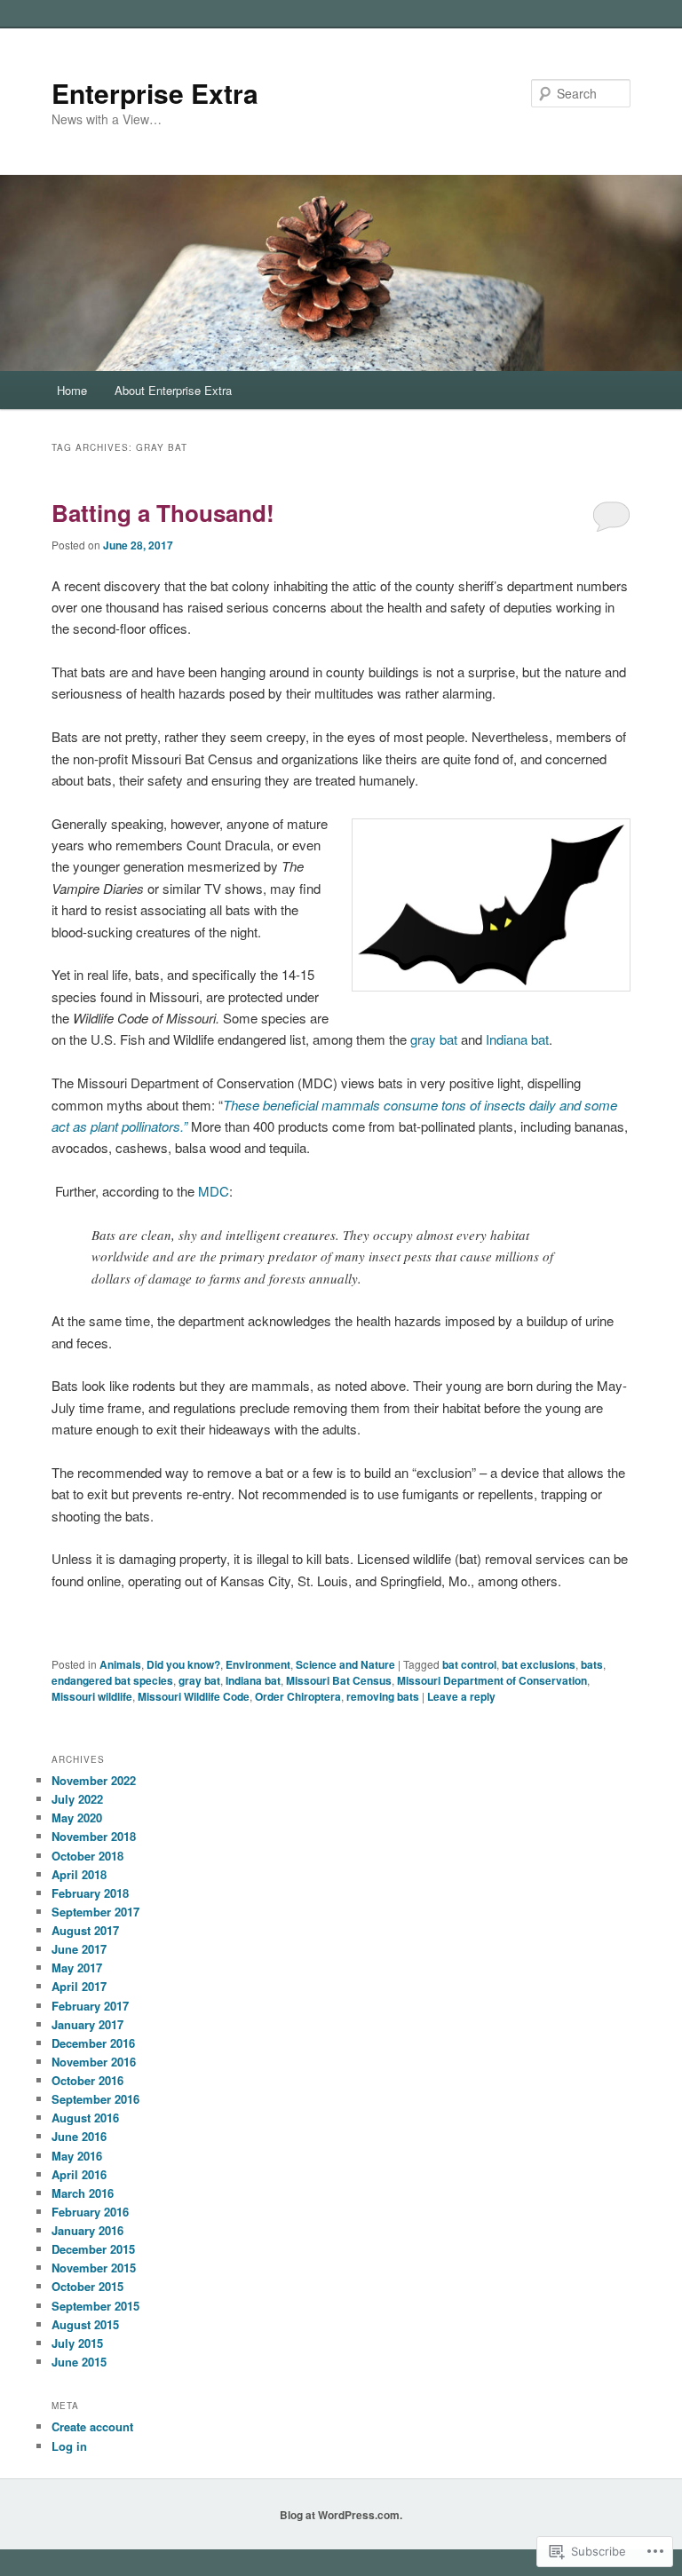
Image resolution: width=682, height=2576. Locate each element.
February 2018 (90, 1893)
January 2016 (87, 2230)
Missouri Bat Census (339, 1680)
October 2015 (87, 2286)
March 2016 (83, 2193)
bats (592, 1664)
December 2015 (93, 2249)
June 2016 (79, 2136)
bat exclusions (539, 1664)
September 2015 (95, 2306)
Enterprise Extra (155, 93)
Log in (69, 2446)
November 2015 (94, 2268)
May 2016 (77, 2156)
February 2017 (90, 2006)
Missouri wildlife (92, 1696)
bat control (469, 1664)
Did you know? (183, 1664)
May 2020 (77, 1817)
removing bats (383, 1696)
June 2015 (79, 2362)
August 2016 (85, 2118)
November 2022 (94, 1780)
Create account (92, 2426)
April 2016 (79, 2174)
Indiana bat (517, 1039)
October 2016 (87, 2080)
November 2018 (94, 1836)
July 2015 (77, 2343)
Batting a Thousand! (163, 513)
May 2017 (77, 1968)
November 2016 (94, 2062)
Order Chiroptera (298, 1696)
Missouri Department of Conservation (492, 1680)
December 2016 (93, 2043)
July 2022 (77, 1799)
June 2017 (79, 1949)
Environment (258, 1664)
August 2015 (85, 2324)
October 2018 (87, 1856)
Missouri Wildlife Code (194, 1696)
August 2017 (85, 1930)
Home (72, 390)
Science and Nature (345, 1664)
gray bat (434, 1039)
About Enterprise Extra (173, 390)
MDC (214, 1191)
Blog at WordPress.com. (341, 2515)
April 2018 (79, 1874)
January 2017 (87, 2024)
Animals (120, 1664)
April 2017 (79, 1986)
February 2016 (90, 2212)
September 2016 (95, 2099)
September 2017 (95, 1912)
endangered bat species (112, 1680)
